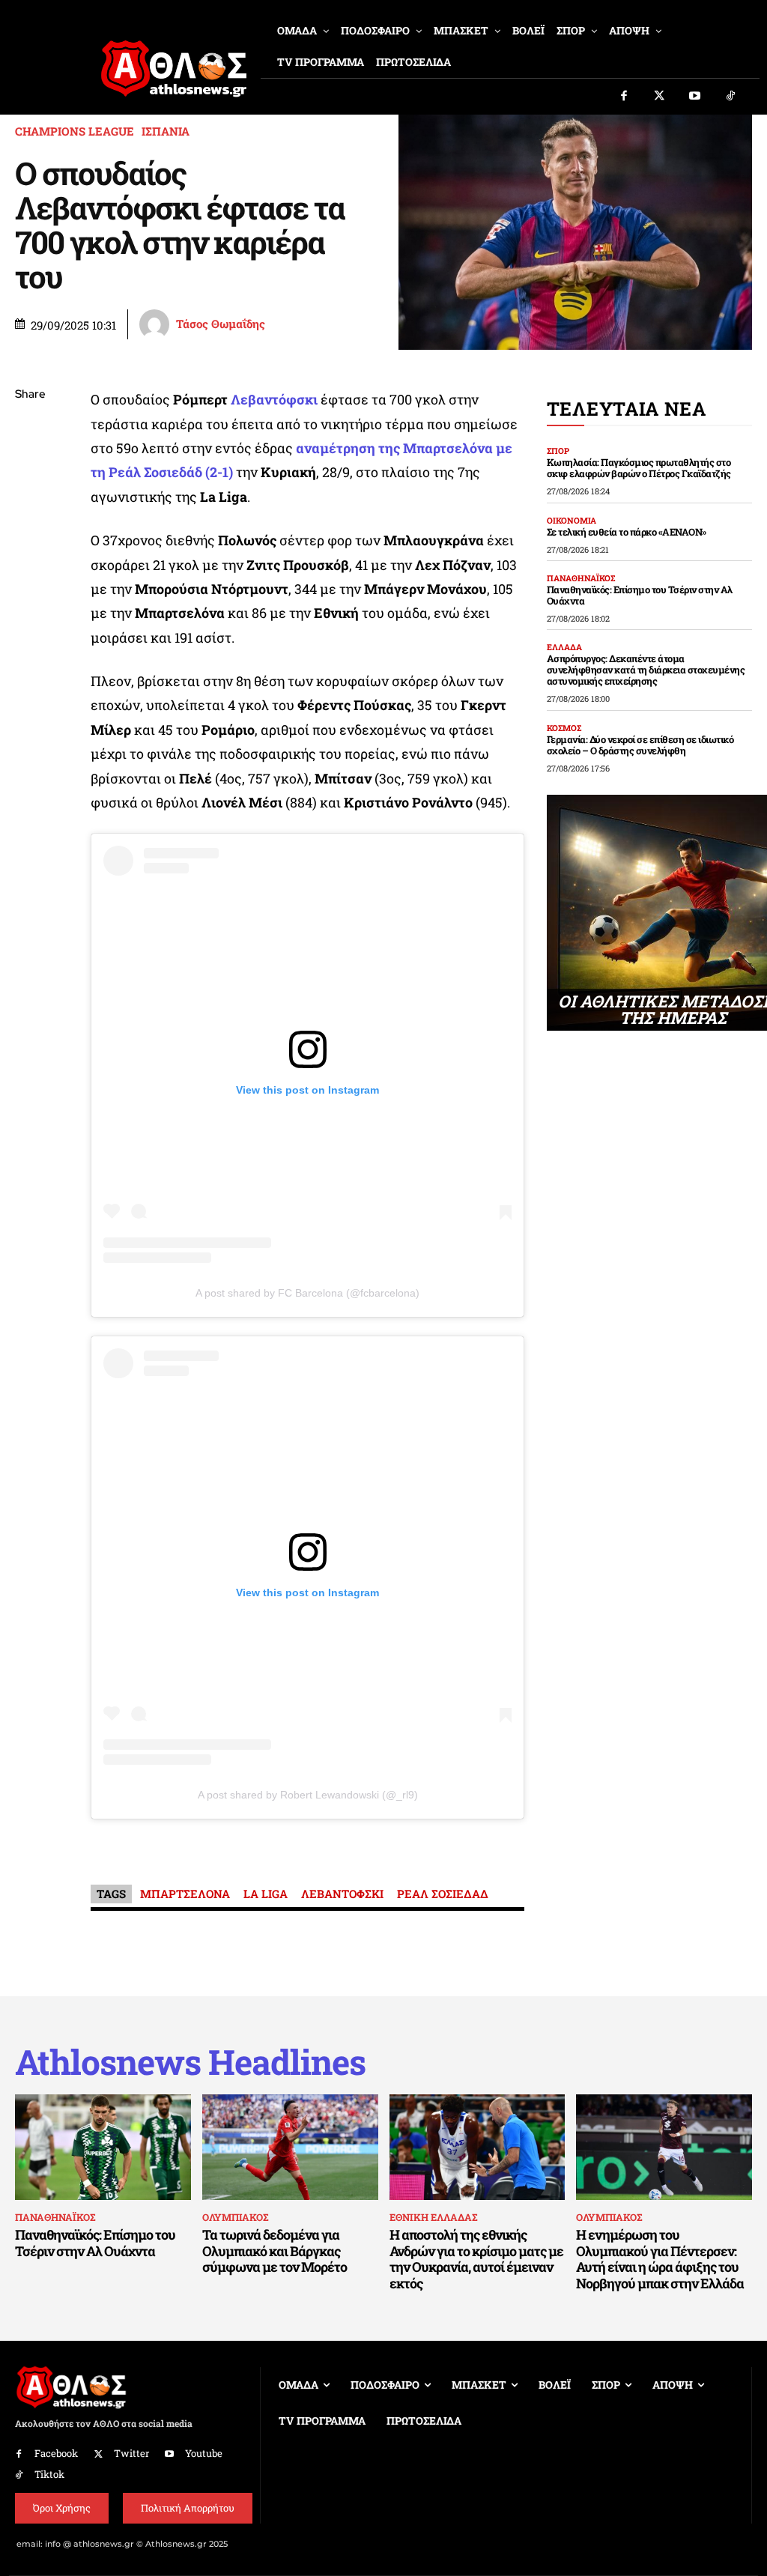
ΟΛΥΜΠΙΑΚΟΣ (235, 2217)
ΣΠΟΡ (558, 451)
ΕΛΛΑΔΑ (564, 647)
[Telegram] (30, 572)
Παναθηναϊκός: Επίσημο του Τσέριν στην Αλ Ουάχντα (640, 595)
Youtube (204, 2453)
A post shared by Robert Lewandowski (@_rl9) (308, 1795)
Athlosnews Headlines (190, 2062)
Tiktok (49, 2474)
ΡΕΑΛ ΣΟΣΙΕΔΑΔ (443, 1894)
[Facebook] (624, 97)
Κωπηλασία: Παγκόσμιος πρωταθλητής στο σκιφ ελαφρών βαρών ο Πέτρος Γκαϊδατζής (639, 468)
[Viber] (30, 536)
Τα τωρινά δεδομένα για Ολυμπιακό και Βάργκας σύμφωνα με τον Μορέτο (275, 2251)
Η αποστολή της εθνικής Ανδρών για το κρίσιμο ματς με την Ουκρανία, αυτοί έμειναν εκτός (476, 2259)
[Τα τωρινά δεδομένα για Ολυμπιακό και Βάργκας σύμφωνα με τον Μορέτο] (290, 2147)
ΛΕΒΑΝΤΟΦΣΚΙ (342, 1894)
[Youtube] (695, 97)
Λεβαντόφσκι (274, 399)
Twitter (131, 2453)
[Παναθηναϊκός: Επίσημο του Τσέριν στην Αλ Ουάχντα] (103, 2147)
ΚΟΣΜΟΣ (564, 728)
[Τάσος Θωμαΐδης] (157, 324)
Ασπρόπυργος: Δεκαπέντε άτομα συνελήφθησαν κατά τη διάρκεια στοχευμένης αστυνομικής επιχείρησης (646, 670)
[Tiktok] (731, 97)
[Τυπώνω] (30, 642)
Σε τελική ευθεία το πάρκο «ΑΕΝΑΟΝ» (627, 532)
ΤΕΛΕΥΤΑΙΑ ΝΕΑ (627, 409)
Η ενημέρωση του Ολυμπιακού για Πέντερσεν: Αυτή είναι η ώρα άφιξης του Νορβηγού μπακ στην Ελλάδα (660, 2259)
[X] (30, 466)
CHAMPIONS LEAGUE (75, 131)
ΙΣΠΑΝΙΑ (166, 131)
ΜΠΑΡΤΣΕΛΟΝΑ (185, 1894)
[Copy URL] (30, 607)
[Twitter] (660, 97)
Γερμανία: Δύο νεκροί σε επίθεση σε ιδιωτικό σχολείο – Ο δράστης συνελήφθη (640, 745)
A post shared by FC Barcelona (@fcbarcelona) (307, 1293)
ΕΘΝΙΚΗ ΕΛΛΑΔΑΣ (433, 2217)
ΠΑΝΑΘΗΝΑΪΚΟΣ (581, 578)
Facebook (56, 2453)
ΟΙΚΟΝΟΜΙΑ (572, 520)
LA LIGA (266, 1894)
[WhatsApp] (30, 501)
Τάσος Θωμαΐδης (221, 324)
